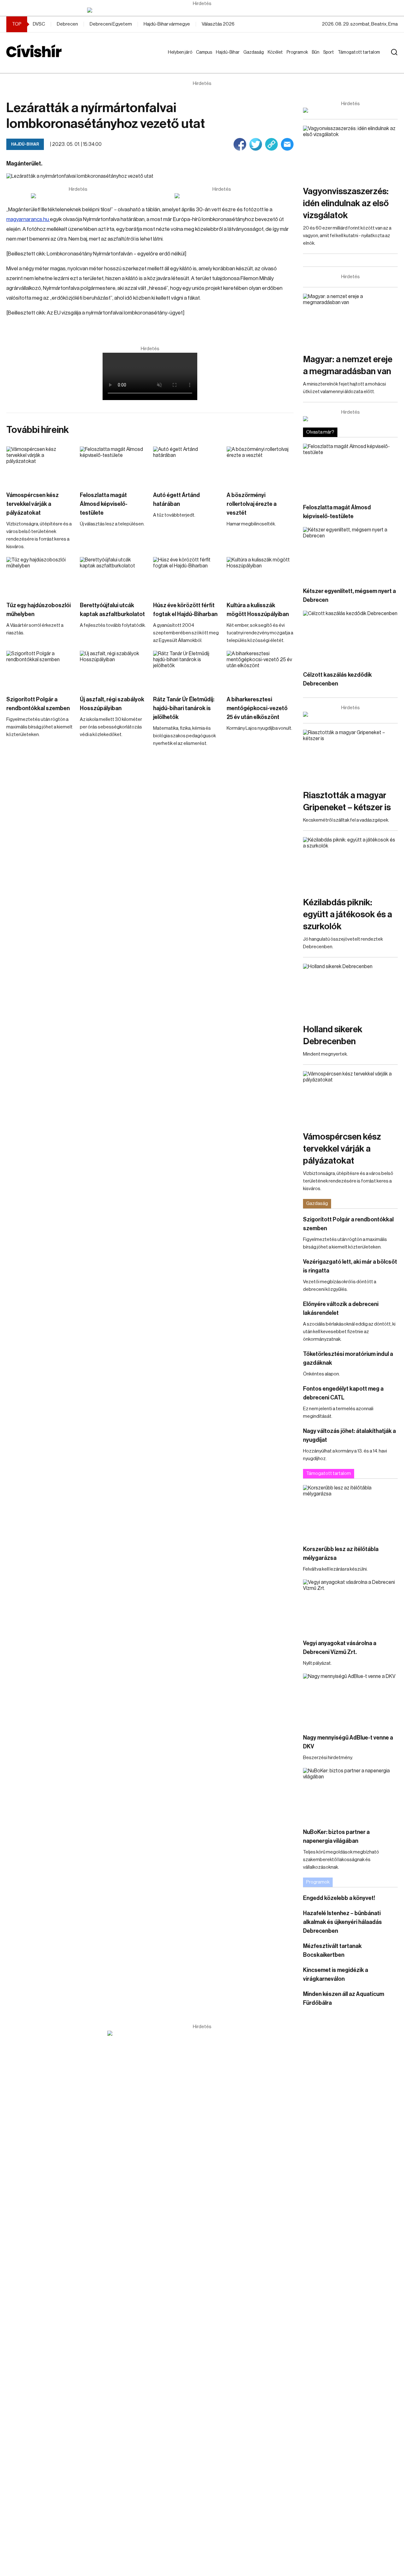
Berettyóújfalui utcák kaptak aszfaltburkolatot (112, 610)
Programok (299, 52)
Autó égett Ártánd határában (176, 500)
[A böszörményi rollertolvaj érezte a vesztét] (260, 465)
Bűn (317, 52)
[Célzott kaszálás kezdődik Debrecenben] (350, 637)
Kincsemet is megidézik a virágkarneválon (336, 1974)
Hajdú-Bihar (224, 58)
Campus (205, 52)
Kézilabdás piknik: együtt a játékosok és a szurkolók (348, 914)
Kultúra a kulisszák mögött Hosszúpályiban (258, 610)
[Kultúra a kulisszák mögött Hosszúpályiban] (260, 576)
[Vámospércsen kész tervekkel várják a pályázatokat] (40, 465)
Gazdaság (255, 52)
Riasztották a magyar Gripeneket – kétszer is (347, 801)
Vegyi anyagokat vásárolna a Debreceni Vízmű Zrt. (340, 1648)
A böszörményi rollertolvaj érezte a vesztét (252, 504)
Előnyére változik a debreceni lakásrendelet (341, 1309)
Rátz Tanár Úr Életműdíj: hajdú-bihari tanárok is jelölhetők (184, 708)
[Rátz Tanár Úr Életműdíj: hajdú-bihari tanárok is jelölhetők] (187, 670)
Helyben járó (177, 58)
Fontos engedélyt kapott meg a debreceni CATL (343, 1393)
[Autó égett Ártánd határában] (187, 465)
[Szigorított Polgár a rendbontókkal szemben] (40, 670)
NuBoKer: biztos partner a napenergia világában (336, 1836)
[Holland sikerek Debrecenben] (350, 990)
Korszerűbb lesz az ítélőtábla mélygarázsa (341, 1554)
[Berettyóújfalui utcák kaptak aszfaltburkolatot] (113, 576)
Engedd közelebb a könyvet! (339, 1898)
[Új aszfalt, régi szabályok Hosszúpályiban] (113, 670)
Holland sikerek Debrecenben (333, 1035)
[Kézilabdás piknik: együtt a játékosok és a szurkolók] (350, 864)
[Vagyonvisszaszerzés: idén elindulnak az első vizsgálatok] (350, 152)
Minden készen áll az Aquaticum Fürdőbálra (344, 1998)
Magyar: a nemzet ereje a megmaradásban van (348, 365)
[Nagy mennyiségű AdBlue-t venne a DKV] (350, 1700)
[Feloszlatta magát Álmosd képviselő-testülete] (113, 465)
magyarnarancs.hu (28, 219)
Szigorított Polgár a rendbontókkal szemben (38, 704)
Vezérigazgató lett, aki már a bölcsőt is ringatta (350, 1266)
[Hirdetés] (202, 10)
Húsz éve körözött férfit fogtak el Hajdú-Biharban (185, 610)
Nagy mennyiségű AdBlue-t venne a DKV (348, 1742)
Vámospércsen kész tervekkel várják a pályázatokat (33, 504)
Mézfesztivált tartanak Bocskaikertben (332, 1950)
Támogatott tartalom (351, 58)
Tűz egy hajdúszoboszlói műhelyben (39, 610)
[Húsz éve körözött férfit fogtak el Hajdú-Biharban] (187, 576)
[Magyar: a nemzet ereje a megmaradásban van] (350, 320)
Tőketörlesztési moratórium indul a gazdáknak (348, 1358)
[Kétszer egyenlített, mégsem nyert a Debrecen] (350, 554)
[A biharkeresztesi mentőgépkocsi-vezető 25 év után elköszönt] (260, 670)
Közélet (276, 52)
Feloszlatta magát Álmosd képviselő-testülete (104, 504)
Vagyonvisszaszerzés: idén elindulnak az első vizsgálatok (346, 203)
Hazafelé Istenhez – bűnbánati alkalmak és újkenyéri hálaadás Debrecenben (342, 1922)
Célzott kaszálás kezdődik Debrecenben (337, 679)
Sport (330, 52)
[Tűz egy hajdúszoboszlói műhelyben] (40, 576)
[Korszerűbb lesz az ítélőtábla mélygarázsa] (350, 1512)
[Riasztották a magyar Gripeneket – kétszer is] (350, 756)
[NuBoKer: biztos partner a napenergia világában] (350, 1795)
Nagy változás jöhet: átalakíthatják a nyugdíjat (349, 1435)
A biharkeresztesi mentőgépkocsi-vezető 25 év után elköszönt (257, 708)
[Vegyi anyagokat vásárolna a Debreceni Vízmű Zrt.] (350, 1606)
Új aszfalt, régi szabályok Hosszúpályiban (112, 704)
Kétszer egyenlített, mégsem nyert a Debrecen (349, 596)
